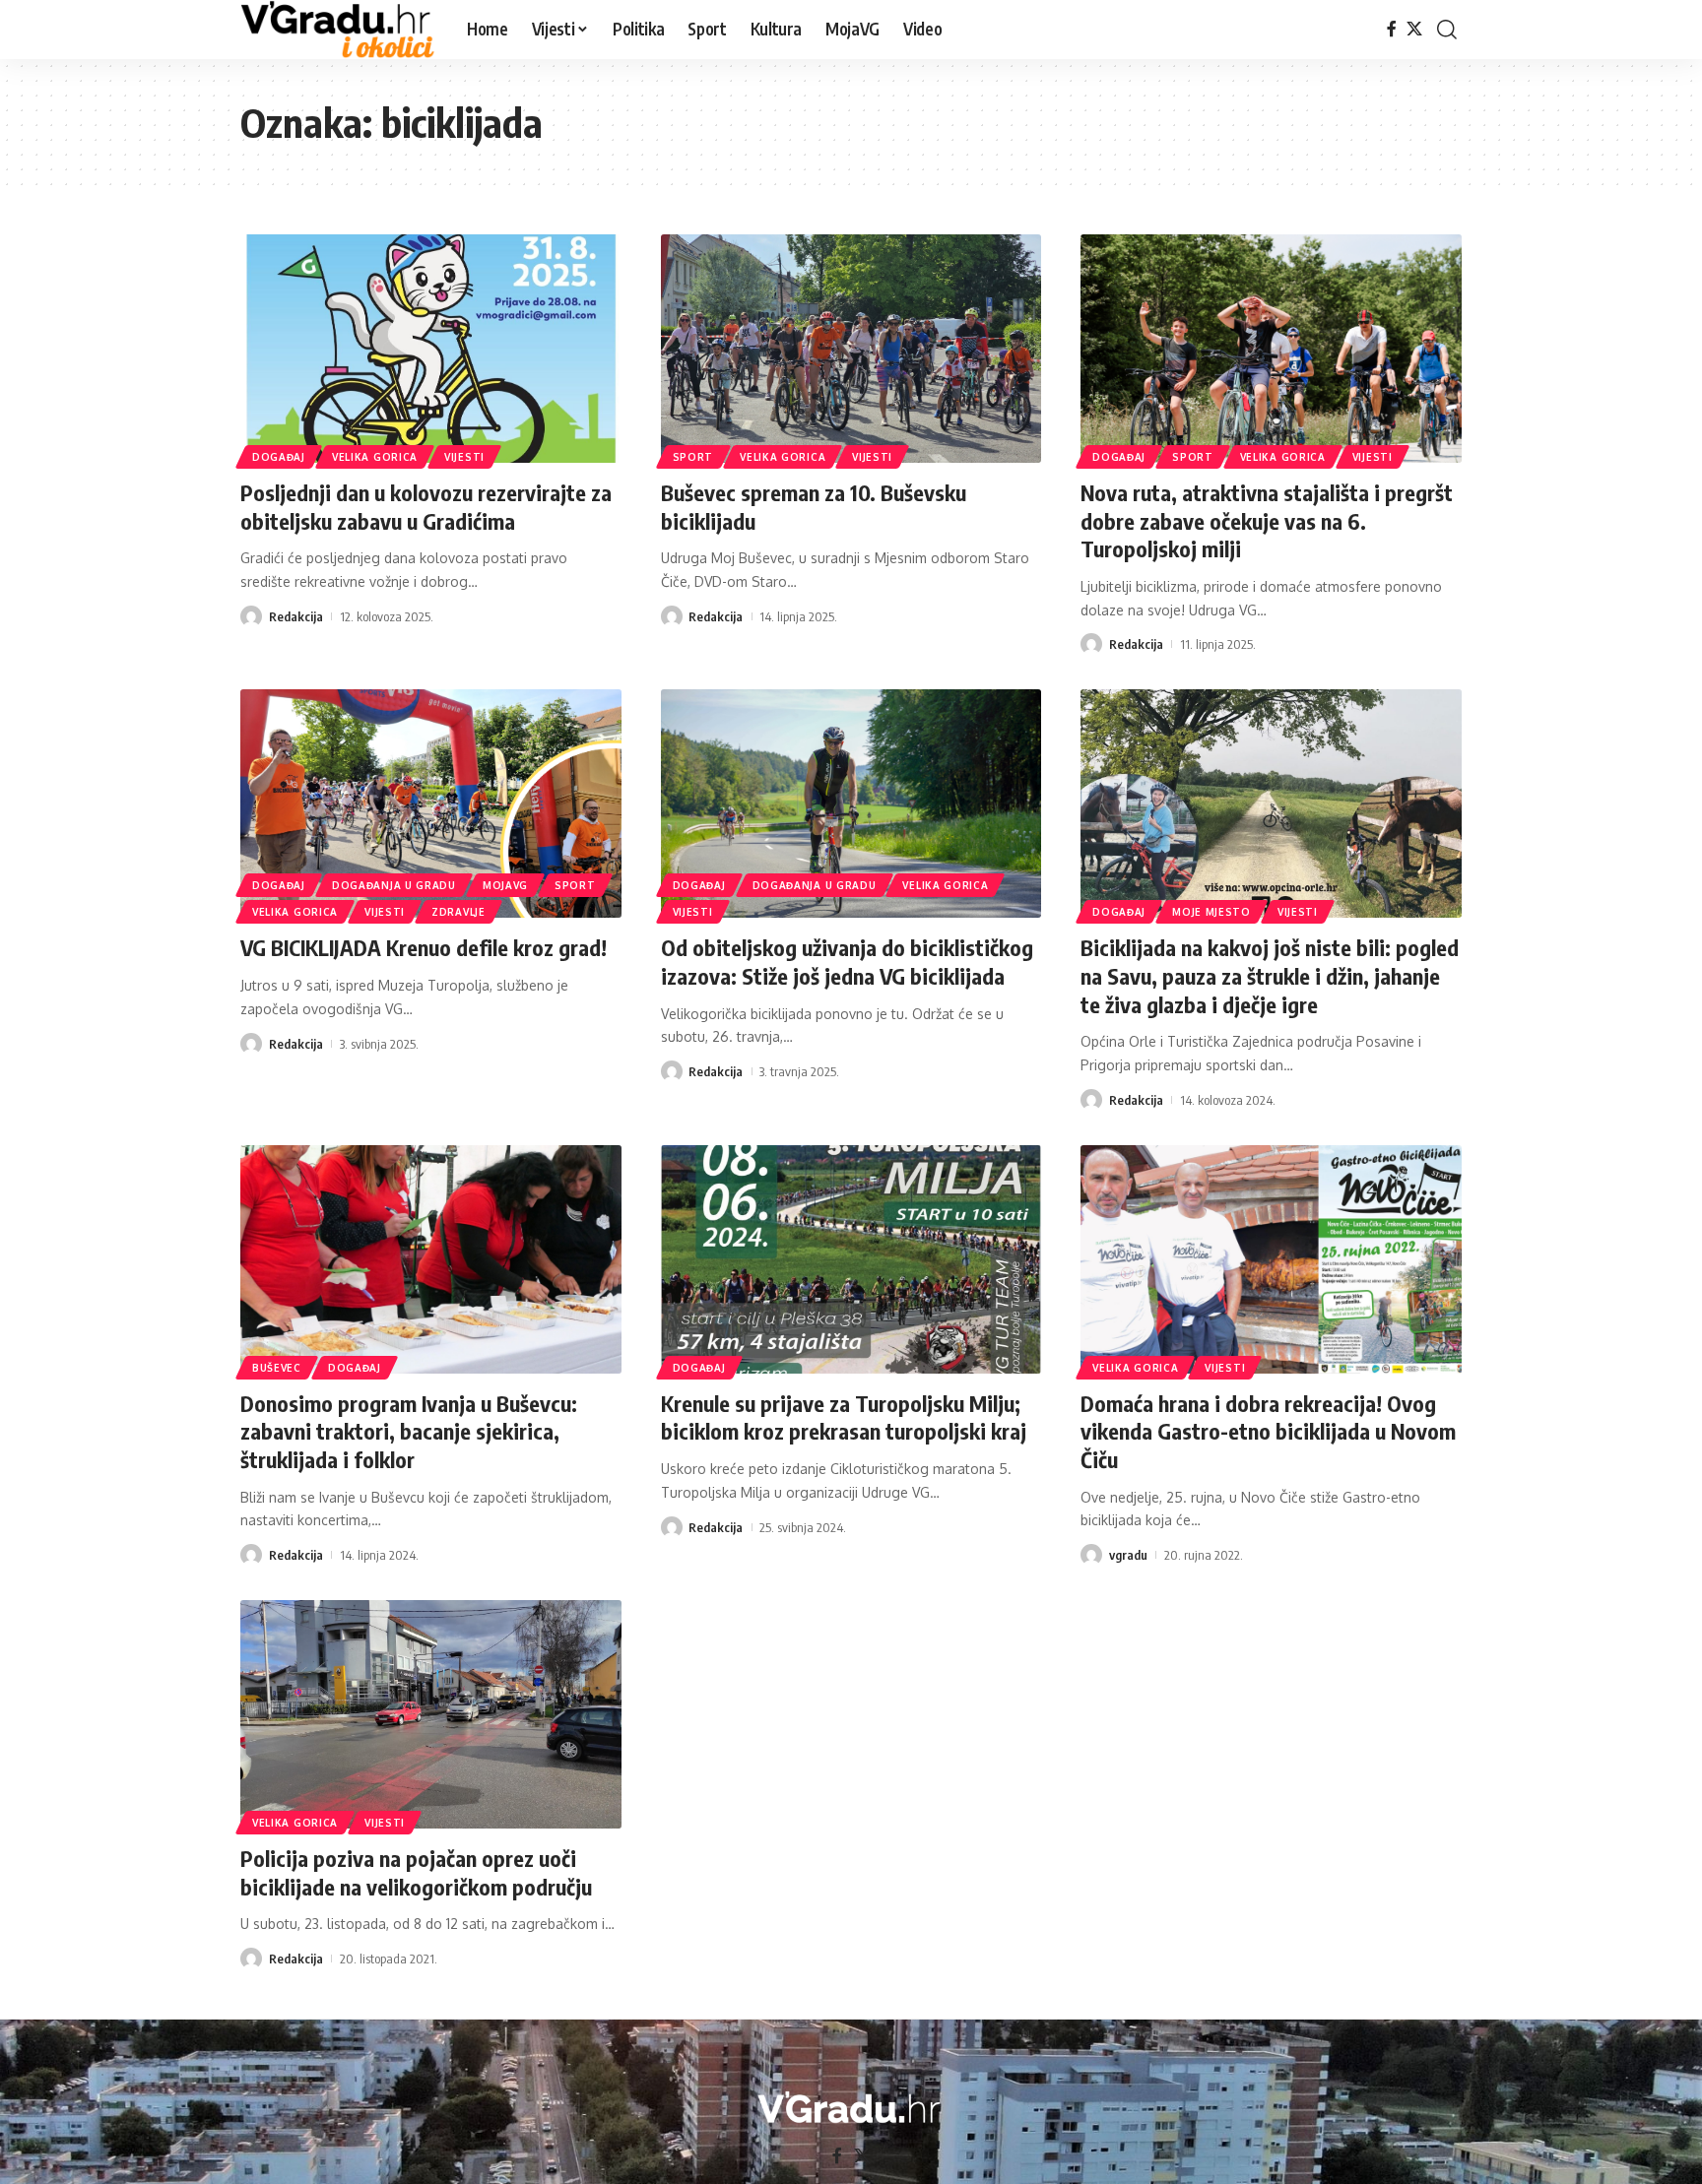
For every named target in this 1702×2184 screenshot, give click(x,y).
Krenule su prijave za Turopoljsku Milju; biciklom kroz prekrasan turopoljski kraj (844, 1417)
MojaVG (505, 885)
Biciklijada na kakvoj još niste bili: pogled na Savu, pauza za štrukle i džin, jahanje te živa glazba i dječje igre (1270, 975)
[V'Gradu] (338, 30)
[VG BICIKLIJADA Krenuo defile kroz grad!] (431, 803)
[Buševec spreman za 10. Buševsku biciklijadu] (851, 349)
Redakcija (296, 616)
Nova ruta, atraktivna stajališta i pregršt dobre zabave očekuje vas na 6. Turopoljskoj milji (1267, 520)
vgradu (1128, 1555)
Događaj (279, 457)
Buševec (277, 1368)
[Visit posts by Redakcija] (251, 616)
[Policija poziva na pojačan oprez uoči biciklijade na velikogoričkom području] (431, 1714)
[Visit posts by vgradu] (1091, 1555)
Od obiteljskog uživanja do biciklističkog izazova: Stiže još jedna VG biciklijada (847, 962)
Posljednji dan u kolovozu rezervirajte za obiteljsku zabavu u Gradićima (426, 507)
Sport (693, 457)
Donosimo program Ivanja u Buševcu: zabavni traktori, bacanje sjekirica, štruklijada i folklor (409, 1431)
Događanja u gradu (394, 885)
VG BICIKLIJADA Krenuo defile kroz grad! (424, 947)
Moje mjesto (1211, 912)
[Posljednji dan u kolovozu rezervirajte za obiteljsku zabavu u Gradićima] (431, 349)
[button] (1447, 30)
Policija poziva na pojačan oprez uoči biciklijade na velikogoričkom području (416, 1872)
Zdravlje (458, 912)
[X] (1414, 29)
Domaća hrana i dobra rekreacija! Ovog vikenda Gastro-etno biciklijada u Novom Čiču (1268, 1431)
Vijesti (464, 457)
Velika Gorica (375, 457)
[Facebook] (1392, 29)
